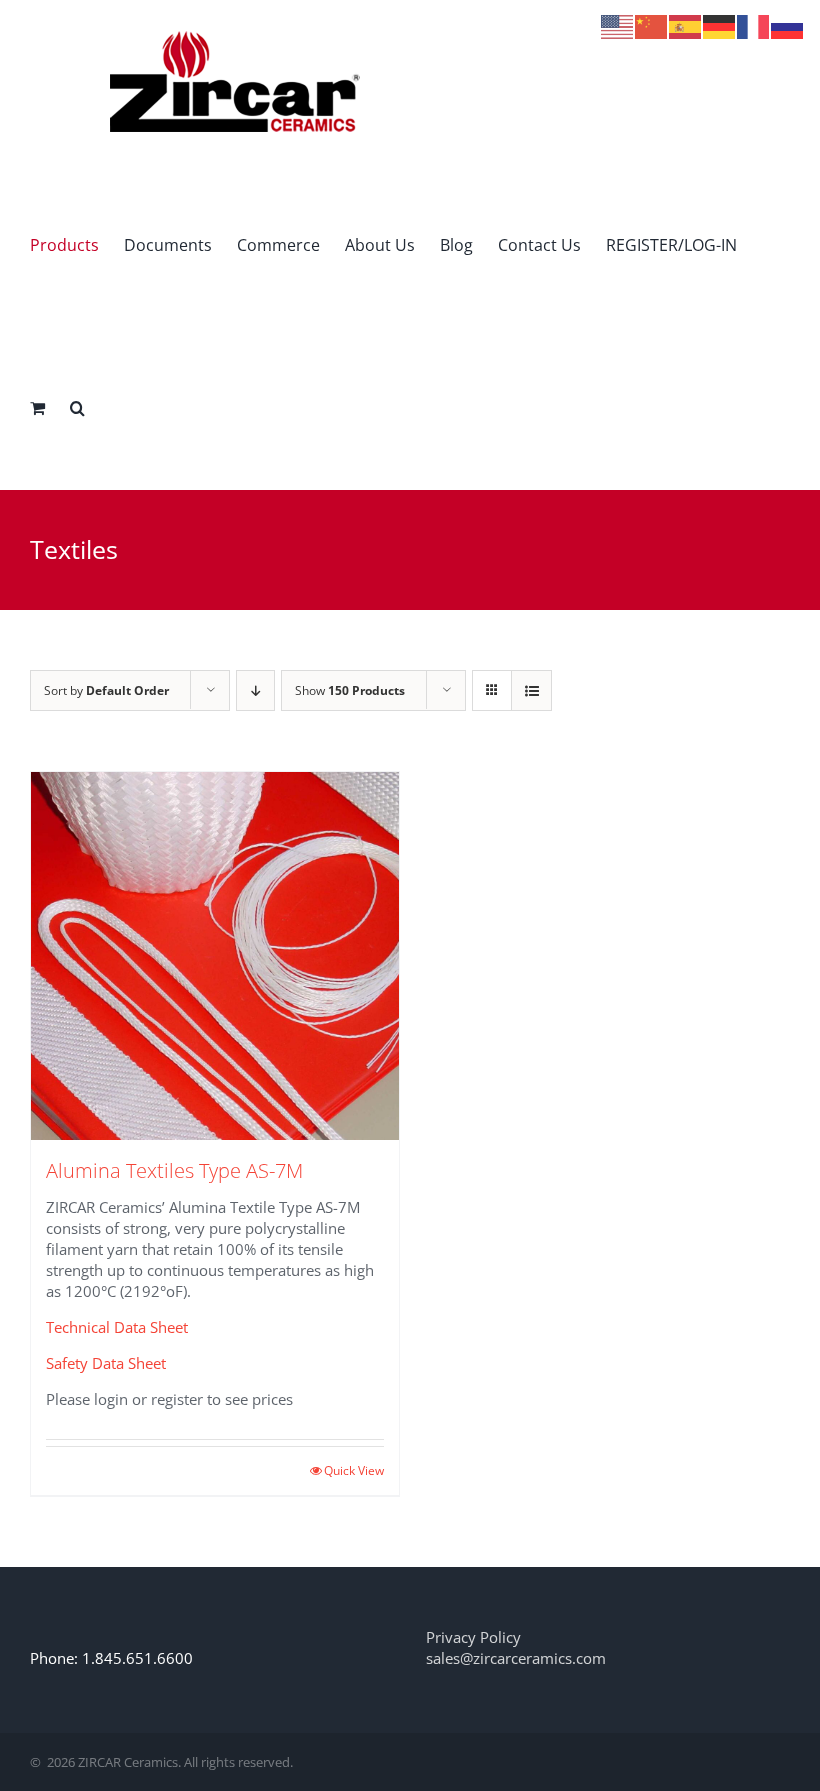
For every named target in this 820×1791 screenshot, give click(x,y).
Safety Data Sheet (106, 1363)
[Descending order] (255, 690)
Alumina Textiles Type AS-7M (174, 1170)
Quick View (354, 1470)
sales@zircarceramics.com (516, 1658)
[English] (618, 25)
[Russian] (788, 25)
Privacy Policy (473, 1637)
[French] (754, 25)
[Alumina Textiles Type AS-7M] (215, 956)
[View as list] (531, 690)
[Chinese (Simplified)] (652, 25)
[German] (720, 25)
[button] (77, 407)
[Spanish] (686, 25)
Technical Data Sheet (117, 1327)
